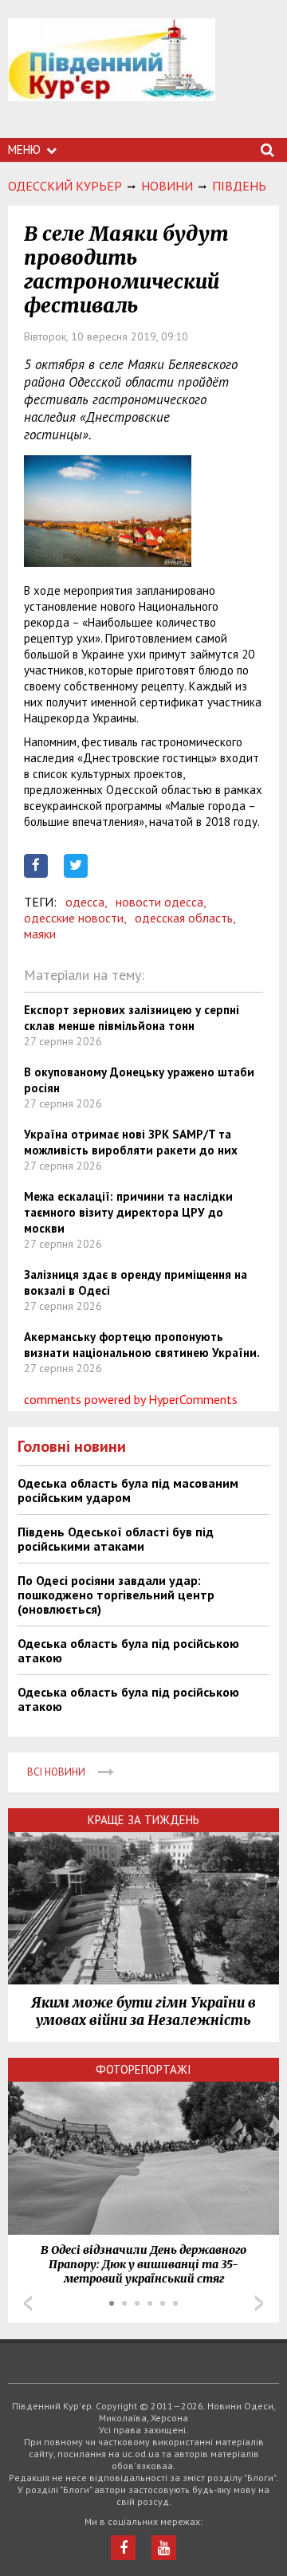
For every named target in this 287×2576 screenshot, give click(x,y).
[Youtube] (164, 2548)
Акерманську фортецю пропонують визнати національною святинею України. (142, 1345)
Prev (28, 2303)
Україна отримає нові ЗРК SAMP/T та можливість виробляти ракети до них (131, 1142)
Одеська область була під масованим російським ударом (128, 1490)
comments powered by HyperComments (131, 1399)
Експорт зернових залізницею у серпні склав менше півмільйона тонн (132, 1018)
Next (259, 2303)
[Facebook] (123, 2548)
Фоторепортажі (143, 2069)
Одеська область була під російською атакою (128, 1650)
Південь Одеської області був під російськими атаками (116, 1539)
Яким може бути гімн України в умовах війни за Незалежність (143, 2012)
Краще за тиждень (143, 1820)
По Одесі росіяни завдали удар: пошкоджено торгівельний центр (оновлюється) (116, 1595)
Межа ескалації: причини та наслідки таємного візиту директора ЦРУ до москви (128, 1212)
